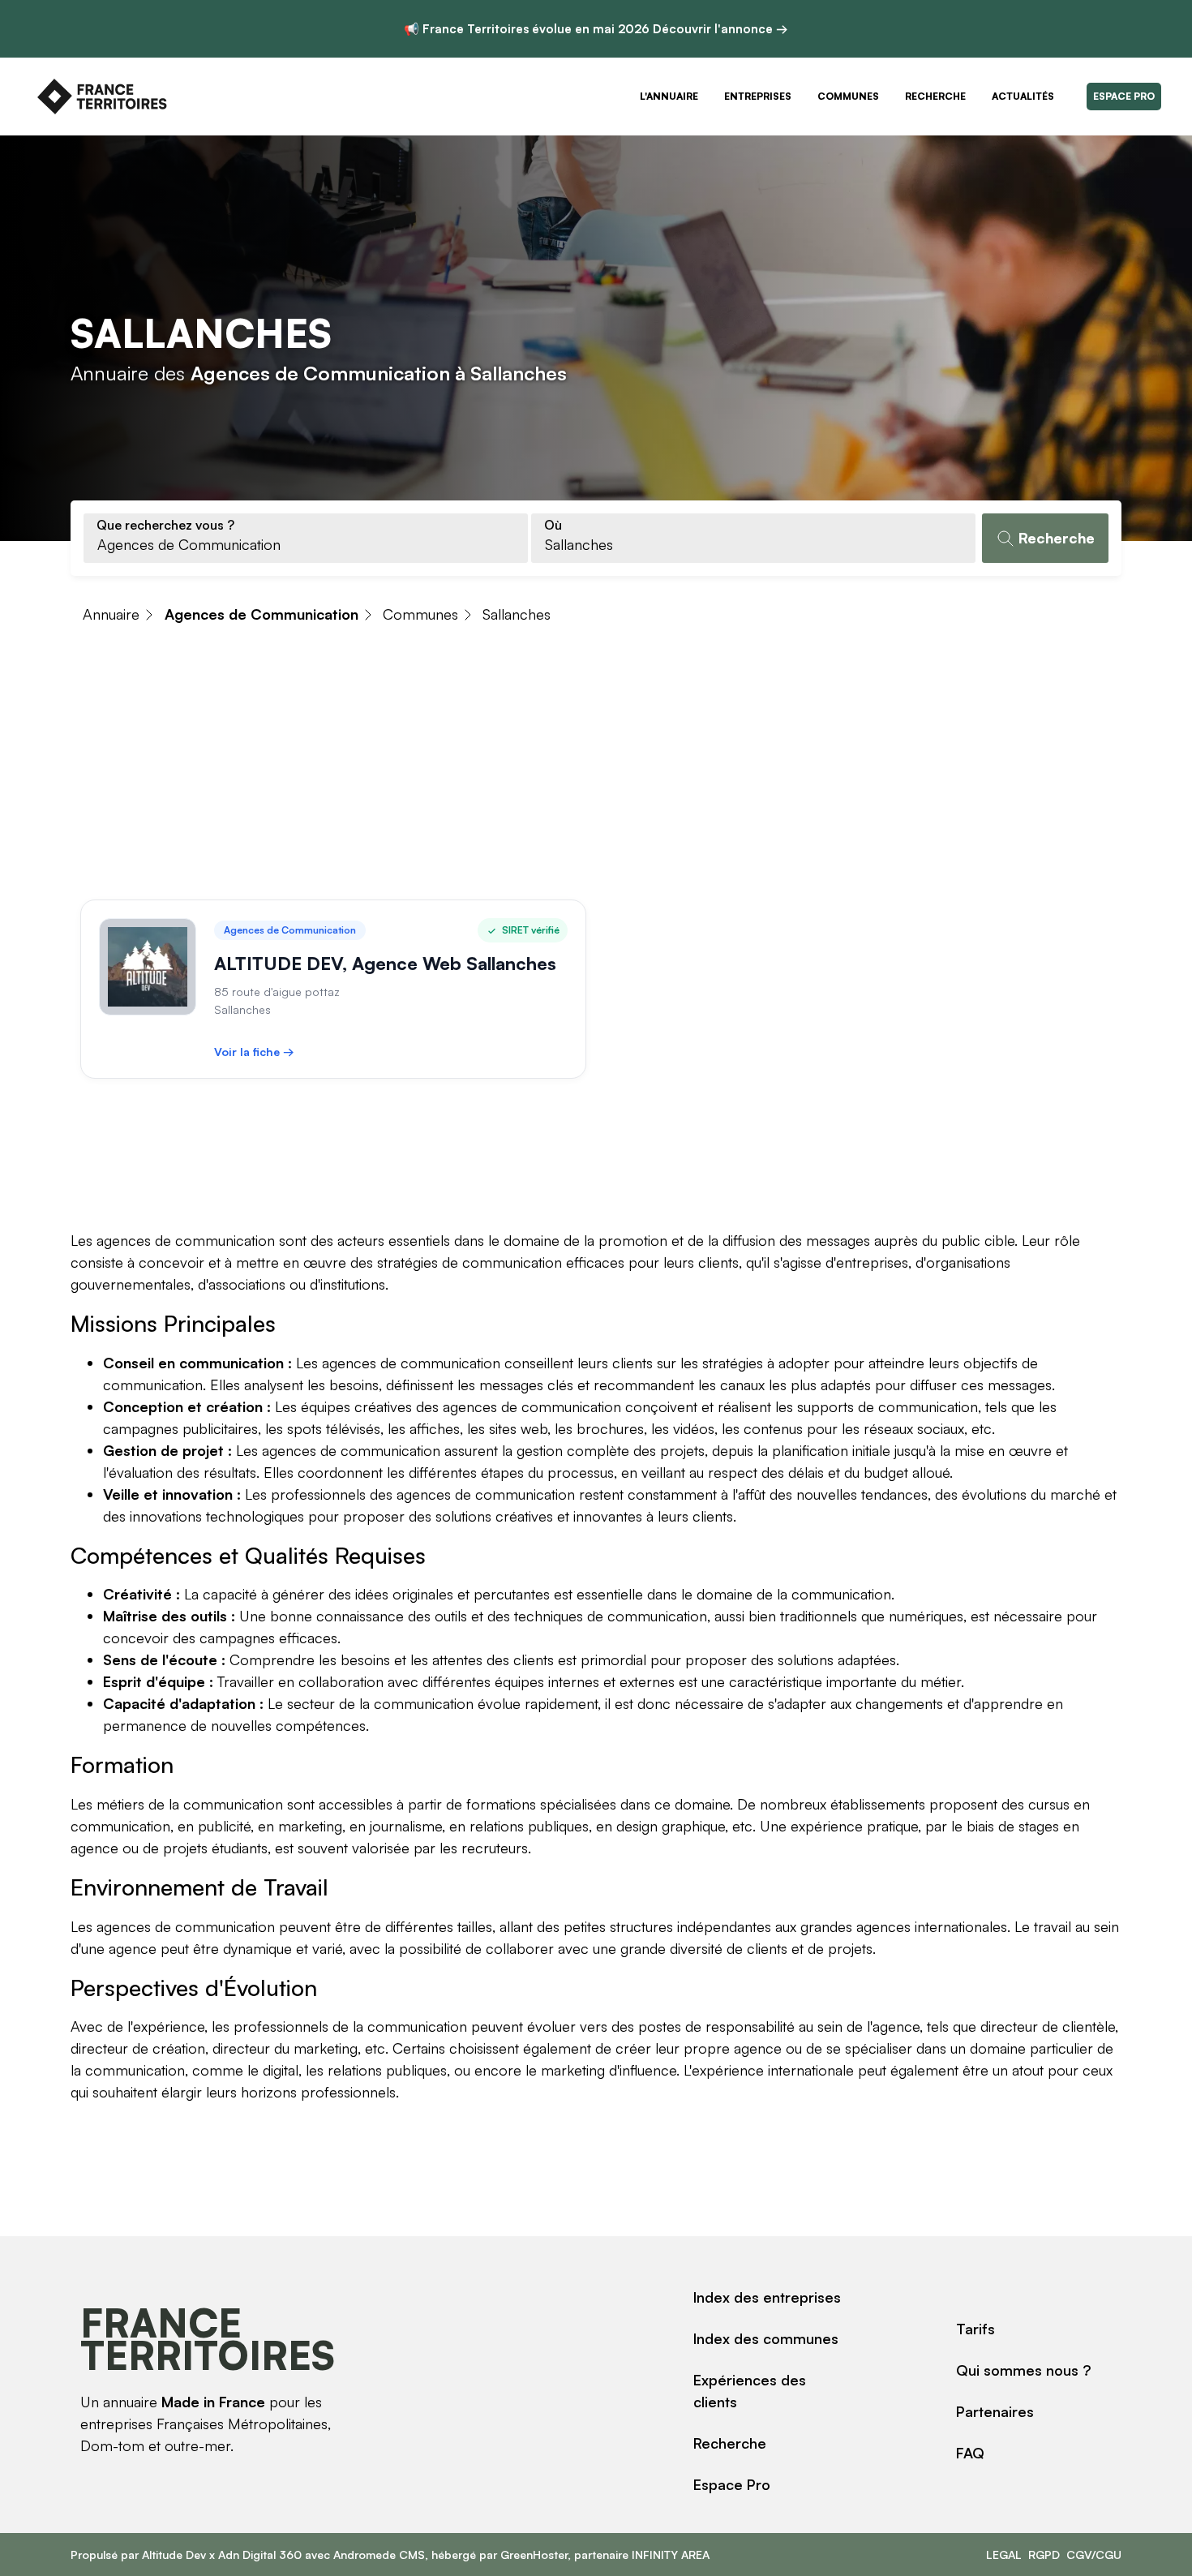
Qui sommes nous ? (1024, 2370)
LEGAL (1004, 2555)
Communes (848, 96)
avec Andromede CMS (363, 2555)
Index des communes (766, 2338)
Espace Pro (1124, 96)
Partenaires (995, 2411)
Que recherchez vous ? (165, 525)
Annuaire (111, 614)
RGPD (1044, 2555)
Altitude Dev (174, 2555)
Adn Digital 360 (260, 2555)
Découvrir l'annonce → (720, 29)
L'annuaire (669, 96)
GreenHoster (534, 2555)
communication (233, 1804)
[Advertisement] (596, 766)
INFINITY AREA (671, 2555)
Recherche (935, 96)
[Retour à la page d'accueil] (102, 97)
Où (553, 525)
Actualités (1023, 96)
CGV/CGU (1094, 2555)
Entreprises (758, 96)
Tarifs (975, 2329)
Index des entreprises (767, 2297)
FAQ (970, 2453)
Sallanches (517, 614)
